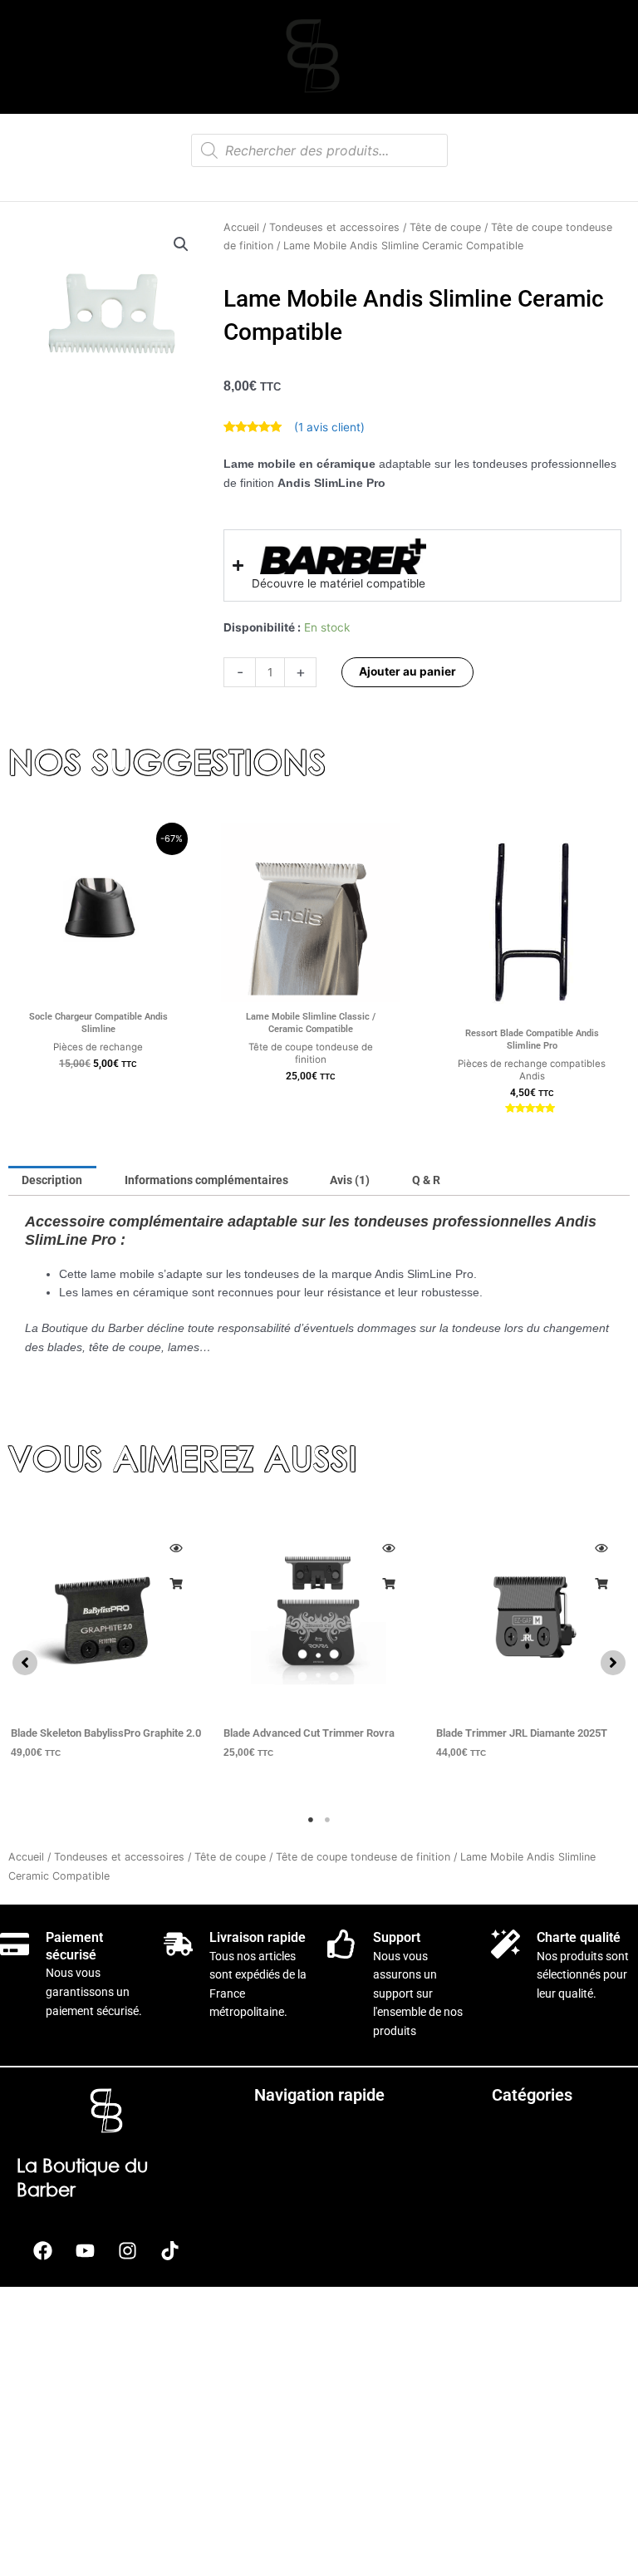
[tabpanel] (106, 1654)
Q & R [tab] (426, 1180)
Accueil (241, 227)
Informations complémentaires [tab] (206, 1180)
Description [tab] (52, 1180)
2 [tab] (327, 1820)
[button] (181, 244)
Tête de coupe (445, 227)
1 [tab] (311, 1820)
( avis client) (329, 427)
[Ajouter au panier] (175, 1584)
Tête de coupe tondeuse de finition (363, 1857)
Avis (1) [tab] (350, 1180)
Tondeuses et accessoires (334, 227)
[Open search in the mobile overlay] (319, 150)
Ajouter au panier (407, 671)
